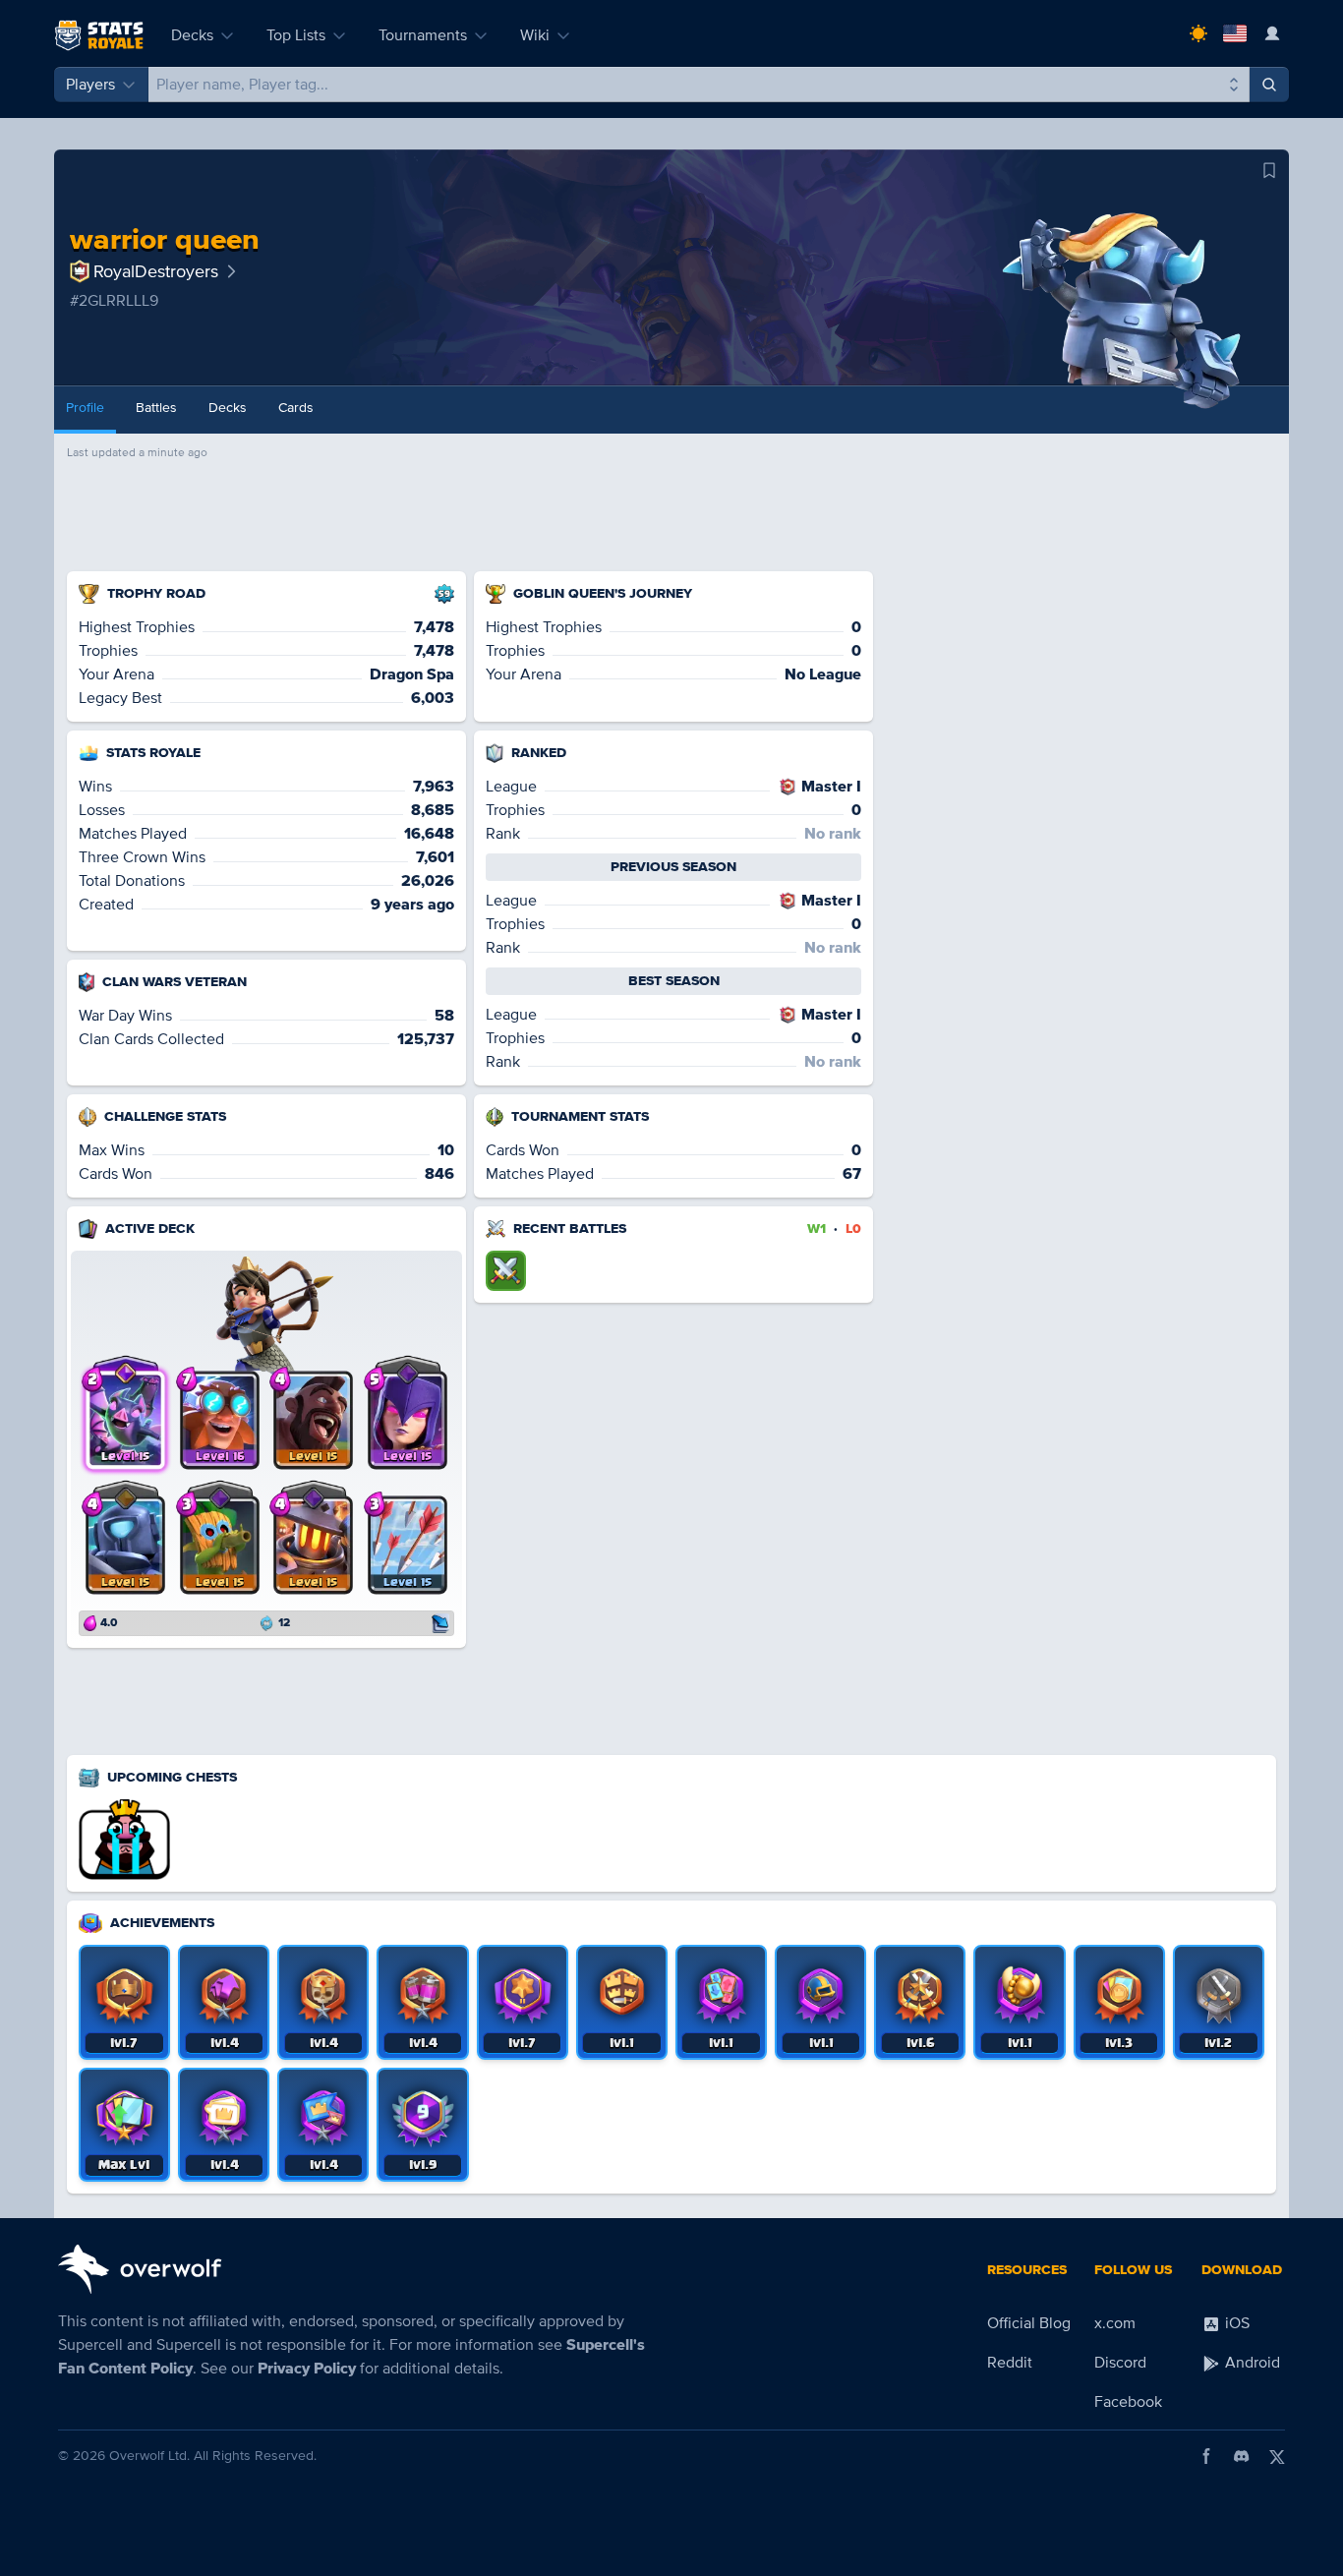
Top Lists (296, 35)
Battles (156, 408)
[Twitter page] (1277, 2456)
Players (90, 85)
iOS (1235, 2323)
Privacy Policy (307, 2369)
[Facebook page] (1206, 2456)
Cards (296, 408)
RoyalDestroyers (156, 271)
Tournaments (423, 35)
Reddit (1010, 2363)
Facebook (1128, 2402)
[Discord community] (1242, 2456)
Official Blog (1029, 2323)
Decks (192, 35)
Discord (1120, 2363)
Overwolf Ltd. (149, 2456)
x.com (1115, 2323)
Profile (85, 408)
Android (1251, 2363)
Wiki (535, 35)
